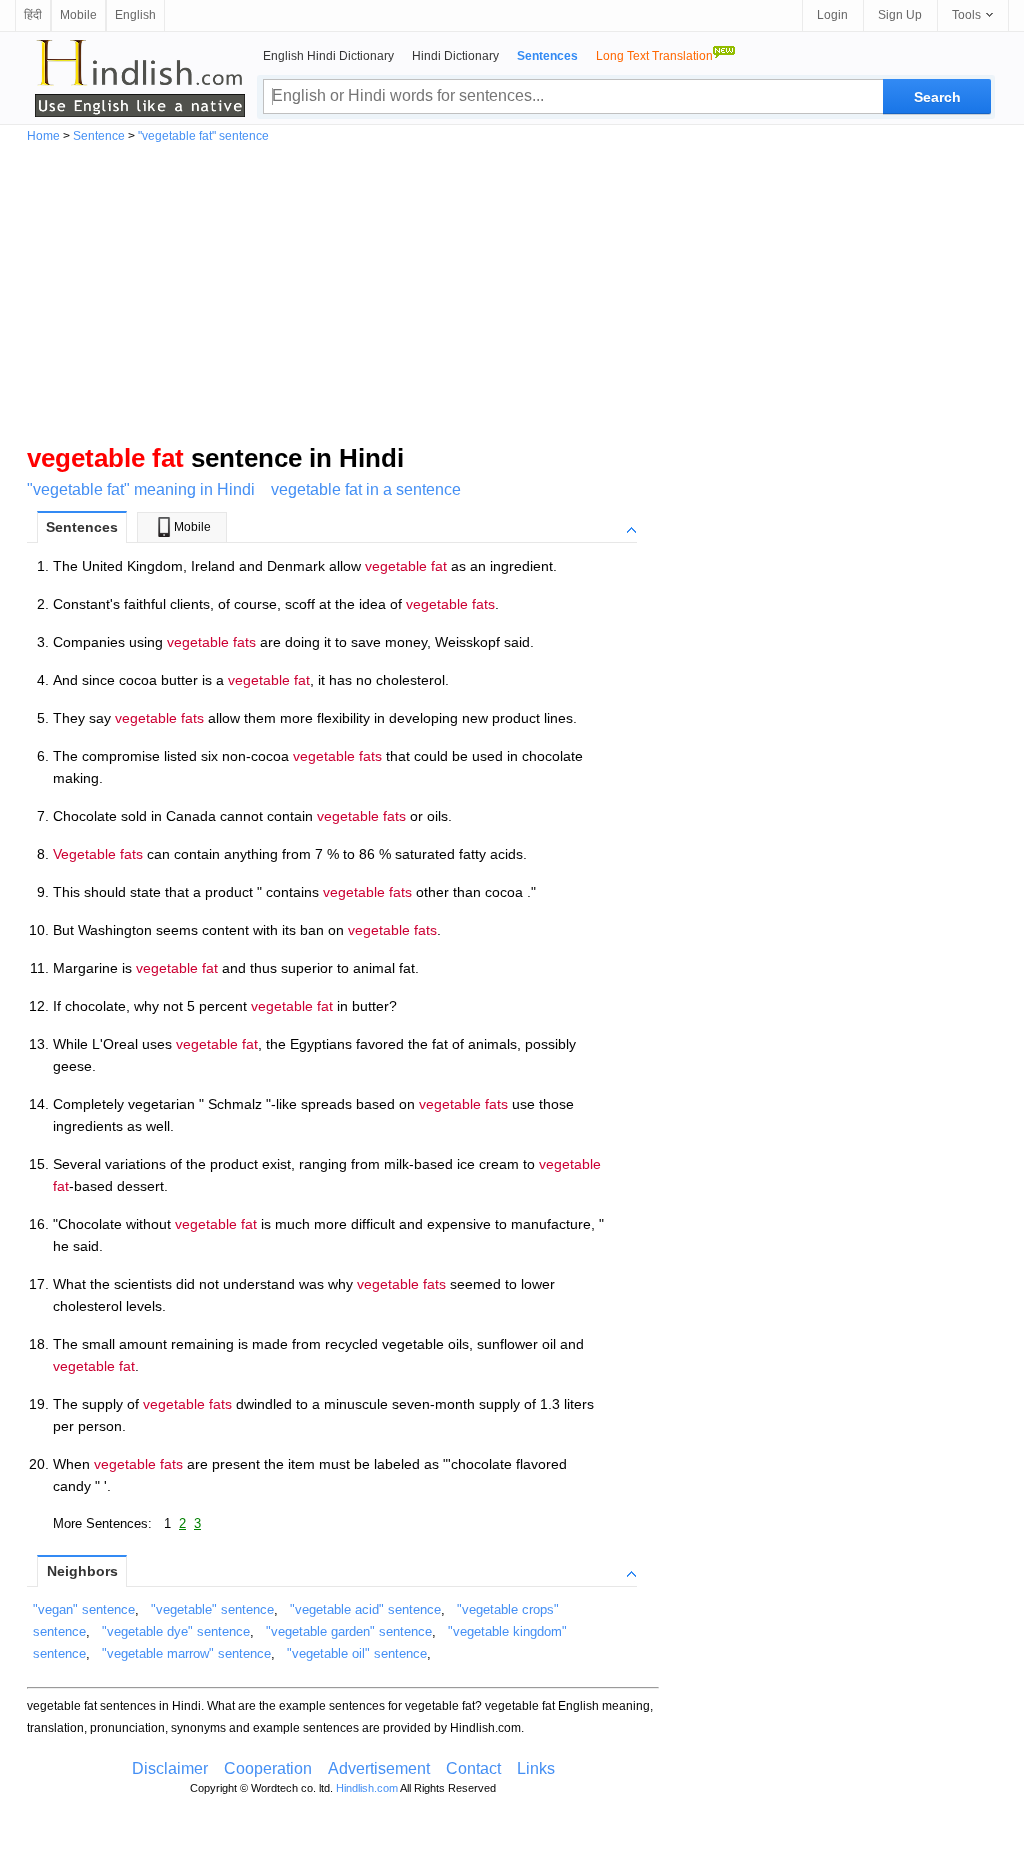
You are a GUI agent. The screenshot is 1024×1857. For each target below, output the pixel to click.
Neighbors (82, 1571)
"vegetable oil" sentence (357, 1653)
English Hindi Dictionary (328, 56)
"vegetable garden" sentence (349, 1631)
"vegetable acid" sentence (365, 1609)
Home (43, 136)
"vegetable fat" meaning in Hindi (141, 489)
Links (536, 1768)
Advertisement (379, 1768)
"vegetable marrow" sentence (186, 1653)
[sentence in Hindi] (140, 78)
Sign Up (900, 15)
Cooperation (268, 1768)
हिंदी (33, 15)
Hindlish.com (367, 1788)
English (135, 15)
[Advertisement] (512, 292)
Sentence (99, 136)
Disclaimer (170, 1768)
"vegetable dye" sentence (176, 1631)
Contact (473, 1768)
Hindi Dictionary (455, 56)
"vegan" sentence (84, 1609)
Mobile (78, 15)
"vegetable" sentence (212, 1609)
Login (832, 15)
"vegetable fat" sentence (203, 136)
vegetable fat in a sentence (366, 489)
